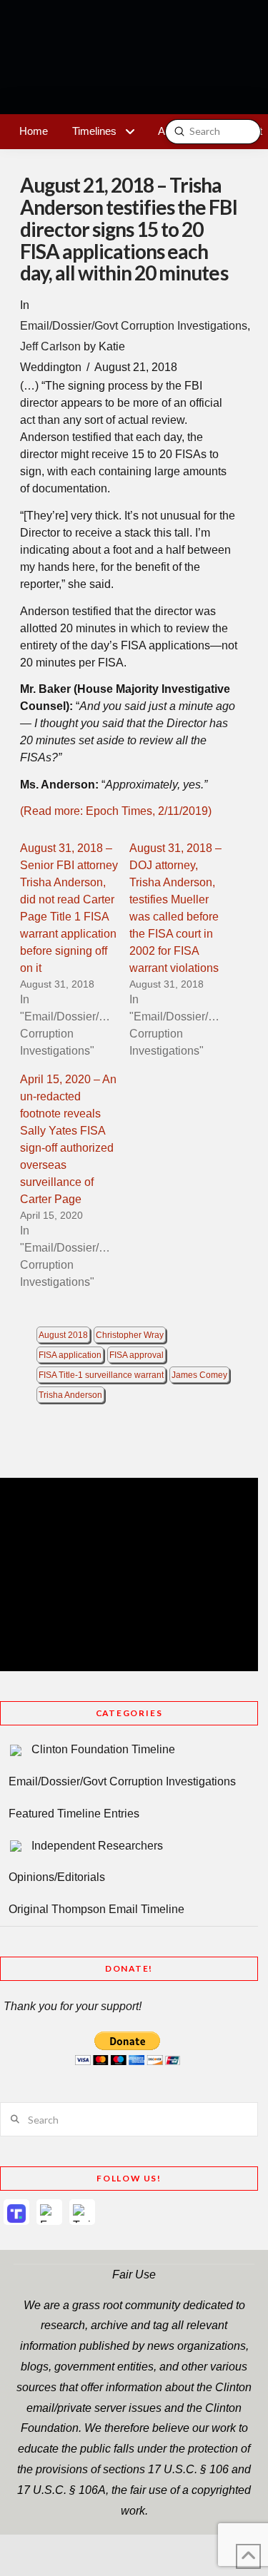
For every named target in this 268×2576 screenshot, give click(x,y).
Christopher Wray (130, 1335)
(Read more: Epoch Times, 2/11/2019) (116, 811)
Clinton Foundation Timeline (103, 1749)
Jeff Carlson (50, 346)
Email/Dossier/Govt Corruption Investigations (134, 326)
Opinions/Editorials (57, 1877)
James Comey (199, 1375)
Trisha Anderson (70, 1395)
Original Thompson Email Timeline (96, 1909)
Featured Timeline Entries (74, 1814)
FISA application (70, 1355)
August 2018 (63, 1335)
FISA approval (137, 1355)
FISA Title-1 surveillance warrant (101, 1375)
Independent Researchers (97, 1846)
